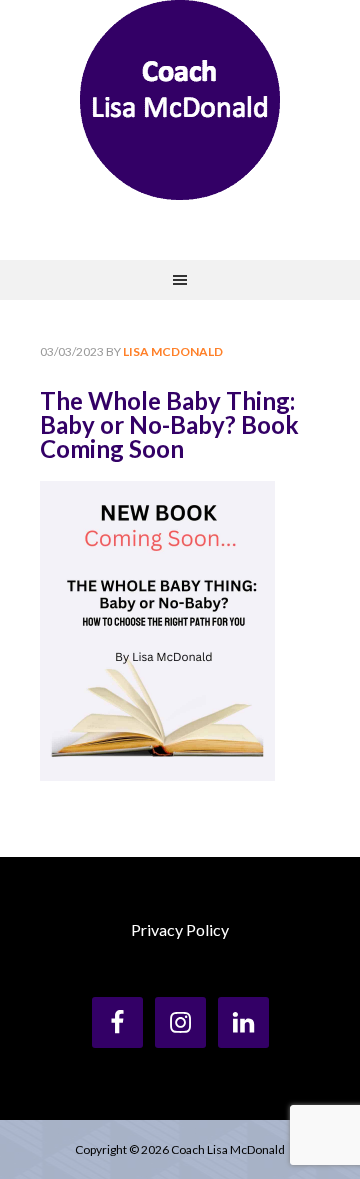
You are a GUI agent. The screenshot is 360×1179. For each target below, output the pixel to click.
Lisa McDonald (180, 100)
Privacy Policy (180, 929)
